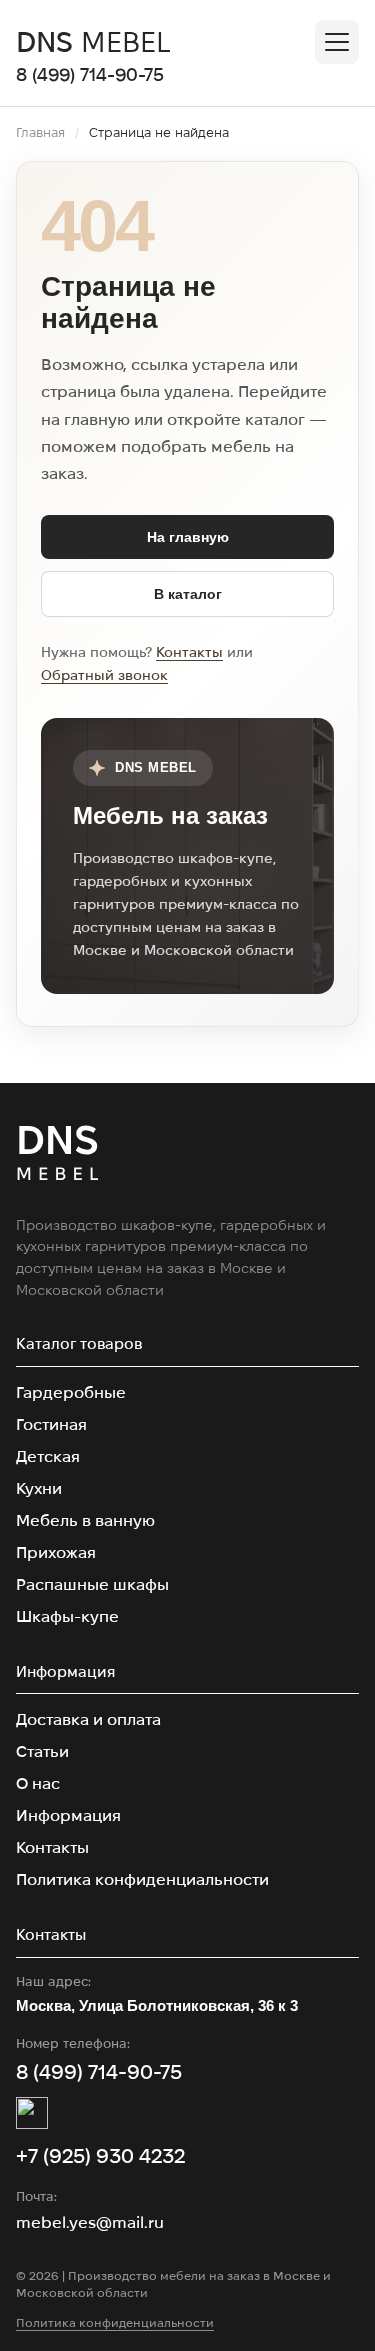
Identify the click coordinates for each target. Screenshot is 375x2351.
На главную (188, 537)
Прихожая (56, 1552)
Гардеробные (71, 1392)
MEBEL (93, 42)
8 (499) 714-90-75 (90, 74)
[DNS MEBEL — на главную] (57, 1155)
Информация (68, 1815)
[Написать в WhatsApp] (32, 2113)
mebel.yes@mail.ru (90, 2222)
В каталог (188, 594)
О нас (38, 1783)
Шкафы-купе (67, 1616)
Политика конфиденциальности (142, 1879)
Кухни (39, 1488)
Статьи (42, 1751)
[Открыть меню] (337, 42)
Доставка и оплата (88, 1719)
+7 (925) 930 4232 (100, 2156)
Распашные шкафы (92, 1584)
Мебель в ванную (85, 1520)
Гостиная (51, 1424)
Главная (40, 132)
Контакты (189, 652)
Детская (48, 1456)
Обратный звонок (104, 675)
